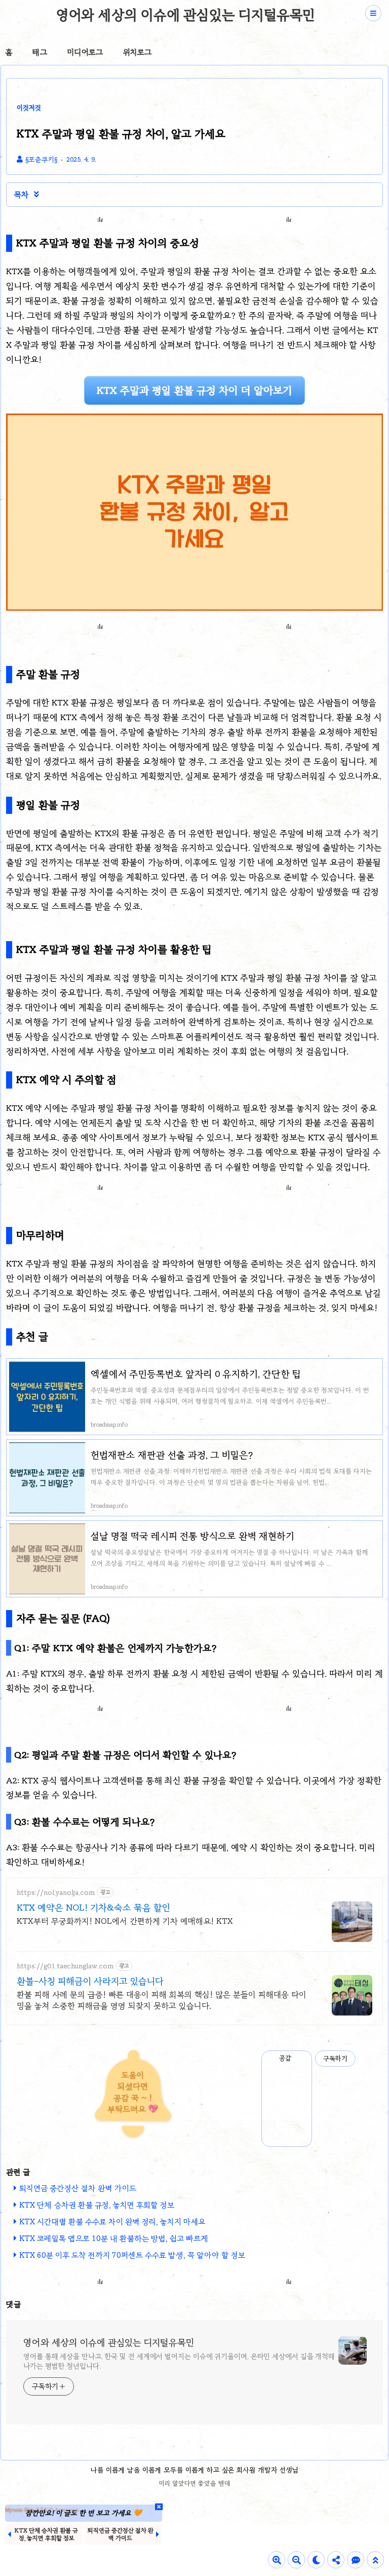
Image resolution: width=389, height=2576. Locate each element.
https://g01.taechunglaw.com (65, 1966)
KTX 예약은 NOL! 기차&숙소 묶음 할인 (93, 1908)
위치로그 (137, 52)
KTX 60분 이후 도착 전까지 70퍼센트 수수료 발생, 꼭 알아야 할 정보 (132, 2255)
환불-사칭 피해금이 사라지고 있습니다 (90, 1981)
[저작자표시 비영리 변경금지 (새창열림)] (369, 2059)
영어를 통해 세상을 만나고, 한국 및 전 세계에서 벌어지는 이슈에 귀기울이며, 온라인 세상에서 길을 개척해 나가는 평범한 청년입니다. (179, 2361)
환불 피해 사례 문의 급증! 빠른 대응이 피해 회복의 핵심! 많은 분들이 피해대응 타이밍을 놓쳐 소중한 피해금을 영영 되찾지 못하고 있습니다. (162, 2000)
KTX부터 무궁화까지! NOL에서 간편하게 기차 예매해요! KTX (125, 1921)
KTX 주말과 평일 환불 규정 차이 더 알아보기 (194, 390)
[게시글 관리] (301, 2059)
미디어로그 (85, 52)
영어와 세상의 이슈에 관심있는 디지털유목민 (186, 15)
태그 (40, 52)
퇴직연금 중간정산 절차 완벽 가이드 (78, 2188)
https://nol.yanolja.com (56, 1893)
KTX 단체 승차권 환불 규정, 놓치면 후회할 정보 (97, 2205)
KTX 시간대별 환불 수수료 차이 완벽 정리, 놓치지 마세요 (112, 2222)
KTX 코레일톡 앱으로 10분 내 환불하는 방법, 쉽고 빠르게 (114, 2238)
